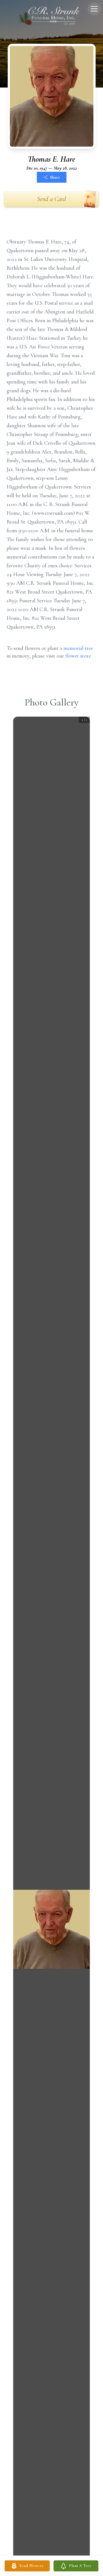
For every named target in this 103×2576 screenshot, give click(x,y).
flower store (78, 656)
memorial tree (78, 648)
